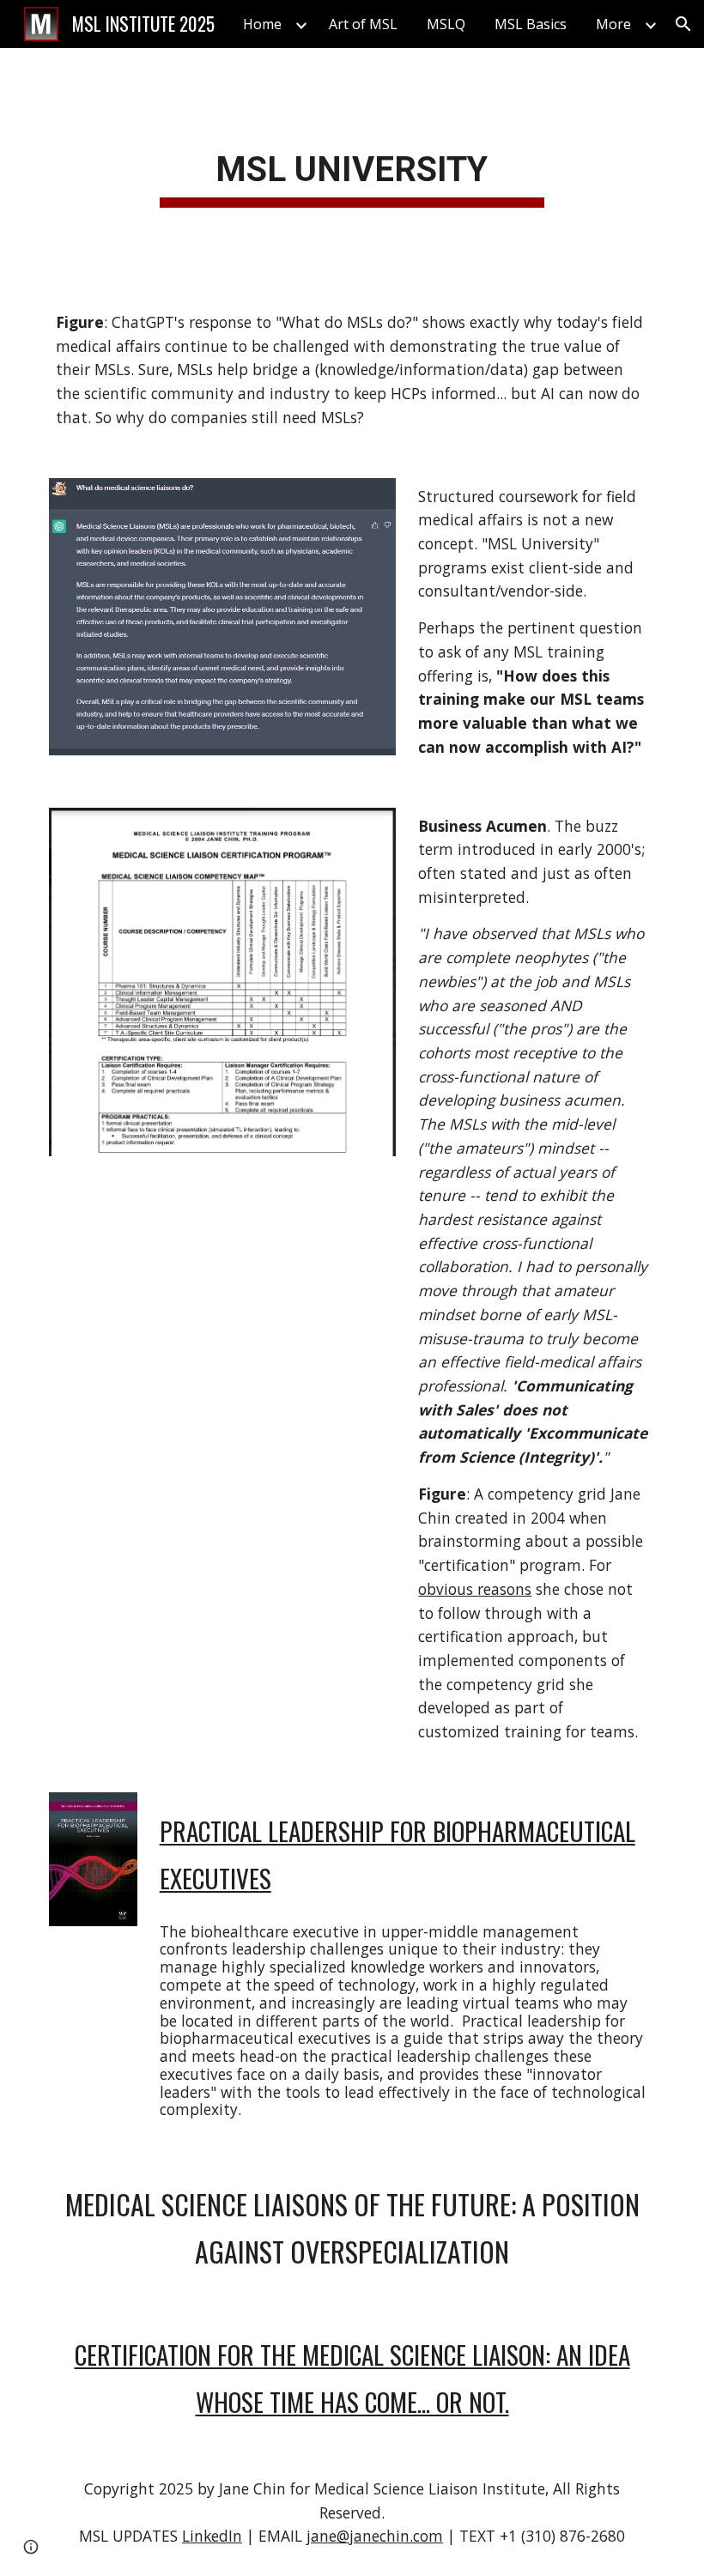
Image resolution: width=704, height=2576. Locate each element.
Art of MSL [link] (363, 24)
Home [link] (262, 24)
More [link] (613, 24)
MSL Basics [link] (531, 24)
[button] (683, 24)
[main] (352, 166)
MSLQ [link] (446, 24)
